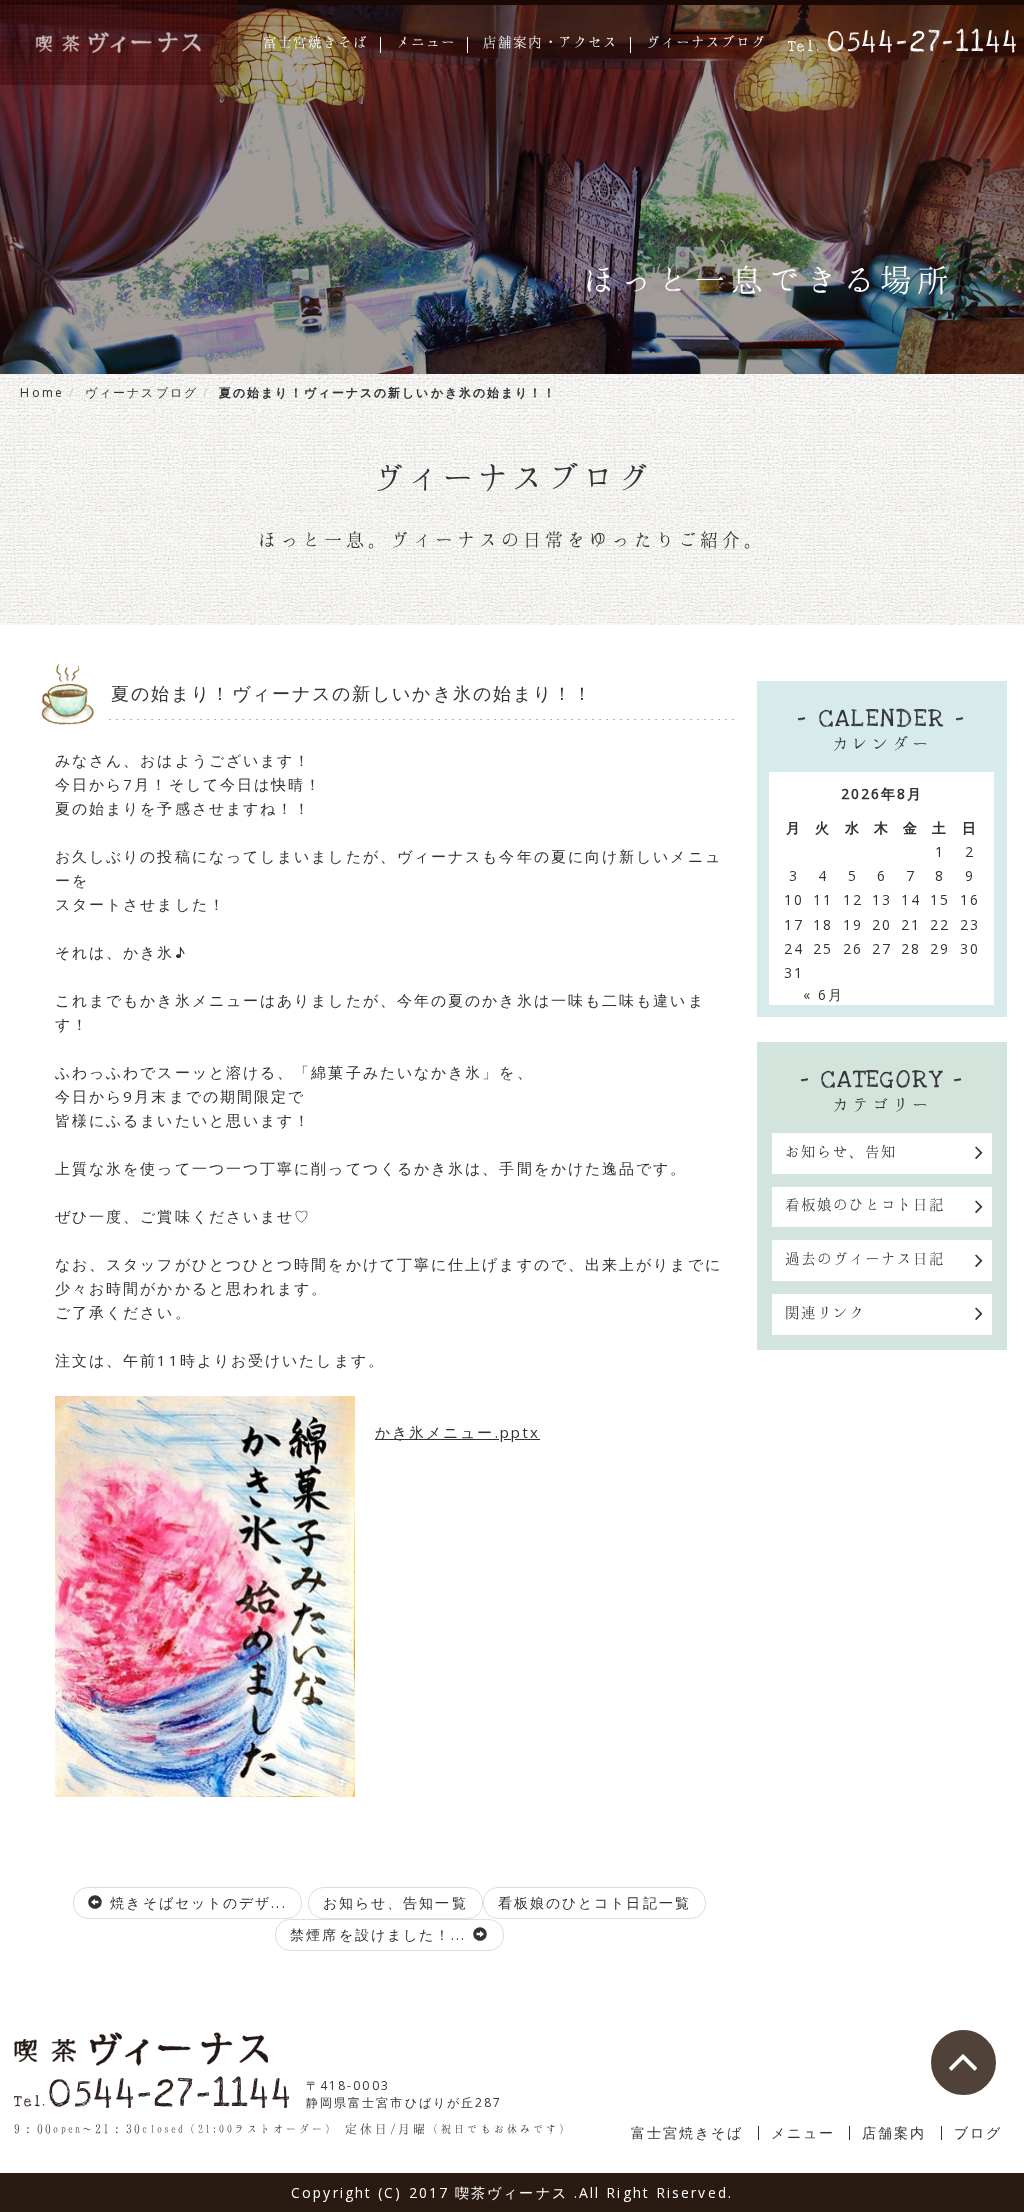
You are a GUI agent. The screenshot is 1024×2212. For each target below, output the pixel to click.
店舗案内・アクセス (550, 43)
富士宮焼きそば (315, 43)
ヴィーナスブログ (706, 43)
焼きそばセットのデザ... (195, 1902)
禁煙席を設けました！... (381, 1934)
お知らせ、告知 (841, 1151)
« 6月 (823, 994)
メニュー (426, 43)
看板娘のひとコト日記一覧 (594, 1902)
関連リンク (825, 1312)
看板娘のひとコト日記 (865, 1204)
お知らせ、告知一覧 (395, 1902)
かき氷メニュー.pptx (457, 1432)
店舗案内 (894, 2133)
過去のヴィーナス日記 (865, 1258)
